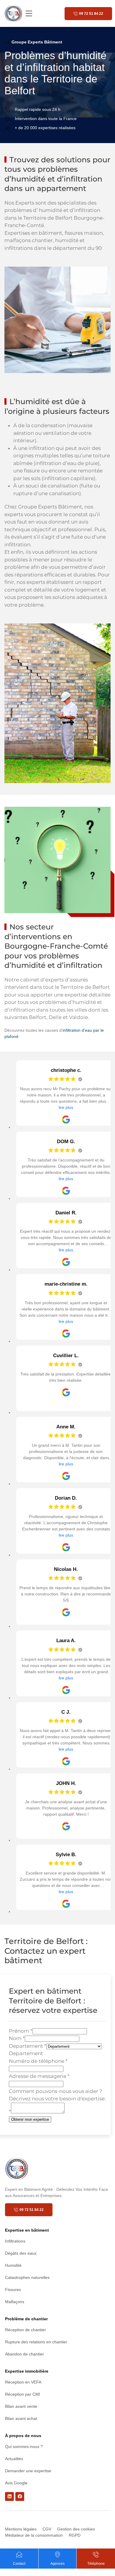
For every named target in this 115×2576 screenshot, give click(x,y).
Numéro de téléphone (38, 2061)
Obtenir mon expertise (30, 2119)
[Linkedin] (9, 2496)
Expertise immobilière (27, 2371)
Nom (17, 2038)
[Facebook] (20, 2496)
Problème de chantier (26, 2319)
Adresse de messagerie (39, 2076)
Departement (28, 2046)
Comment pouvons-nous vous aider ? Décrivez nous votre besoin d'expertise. (57, 2101)
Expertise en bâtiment (27, 2230)
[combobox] (26, 2053)
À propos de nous (23, 2436)
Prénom (21, 2031)
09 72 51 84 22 (91, 14)
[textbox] (26, 2053)
